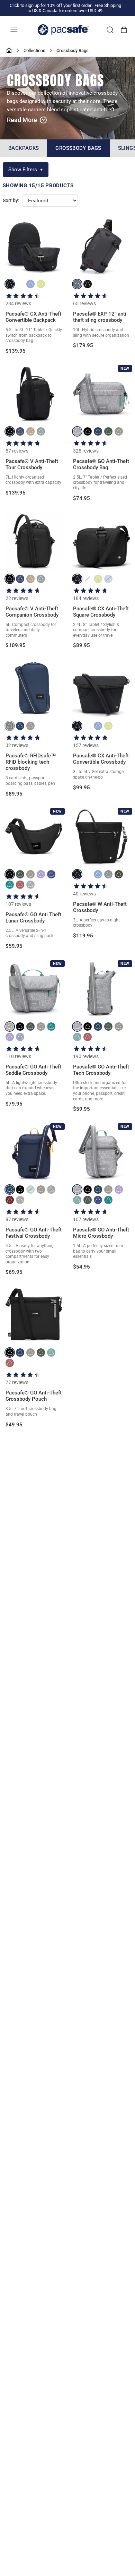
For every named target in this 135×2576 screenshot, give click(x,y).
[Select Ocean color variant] (20, 431)
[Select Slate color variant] (77, 284)
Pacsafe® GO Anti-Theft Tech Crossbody (101, 1070)
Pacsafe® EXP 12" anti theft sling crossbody (100, 317)
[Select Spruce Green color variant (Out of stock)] (51, 1190)
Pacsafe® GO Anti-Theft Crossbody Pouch (34, 1396)
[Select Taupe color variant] (20, 284)
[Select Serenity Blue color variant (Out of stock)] (108, 579)
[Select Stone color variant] (119, 431)
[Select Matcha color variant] (41, 284)
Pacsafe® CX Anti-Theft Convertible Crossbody (101, 759)
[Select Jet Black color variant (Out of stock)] (10, 726)
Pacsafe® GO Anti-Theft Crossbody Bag (101, 464)
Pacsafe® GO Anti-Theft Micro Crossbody (101, 1233)
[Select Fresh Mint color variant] (77, 1037)
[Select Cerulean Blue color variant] (51, 874)
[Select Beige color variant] (30, 431)
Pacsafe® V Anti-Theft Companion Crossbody (32, 612)
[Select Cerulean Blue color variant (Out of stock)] (20, 1037)
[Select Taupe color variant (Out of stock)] (88, 579)
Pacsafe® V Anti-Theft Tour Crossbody (32, 464)
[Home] (9, 50)
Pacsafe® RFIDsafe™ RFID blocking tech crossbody (31, 762)
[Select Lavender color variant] (41, 874)
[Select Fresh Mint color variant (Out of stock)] (30, 1190)
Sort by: (11, 201)
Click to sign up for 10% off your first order (51, 5)
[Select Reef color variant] (10, 885)
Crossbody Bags (78, 148)
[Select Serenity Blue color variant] (30, 284)
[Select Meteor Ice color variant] (77, 431)
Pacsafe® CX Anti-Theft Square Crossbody (101, 612)
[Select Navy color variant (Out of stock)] (108, 874)
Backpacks (24, 148)
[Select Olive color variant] (119, 874)
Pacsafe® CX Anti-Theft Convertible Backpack (33, 317)
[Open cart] (124, 30)
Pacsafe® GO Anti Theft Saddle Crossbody (33, 1070)
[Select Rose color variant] (20, 885)
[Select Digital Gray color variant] (41, 431)
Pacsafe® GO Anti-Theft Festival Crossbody (34, 1233)
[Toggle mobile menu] (14, 30)
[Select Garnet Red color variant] (10, 1200)
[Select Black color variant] (10, 284)
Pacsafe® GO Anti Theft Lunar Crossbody (33, 918)
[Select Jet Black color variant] (10, 431)
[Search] (110, 30)
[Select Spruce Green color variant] (108, 431)
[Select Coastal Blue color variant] (98, 431)
